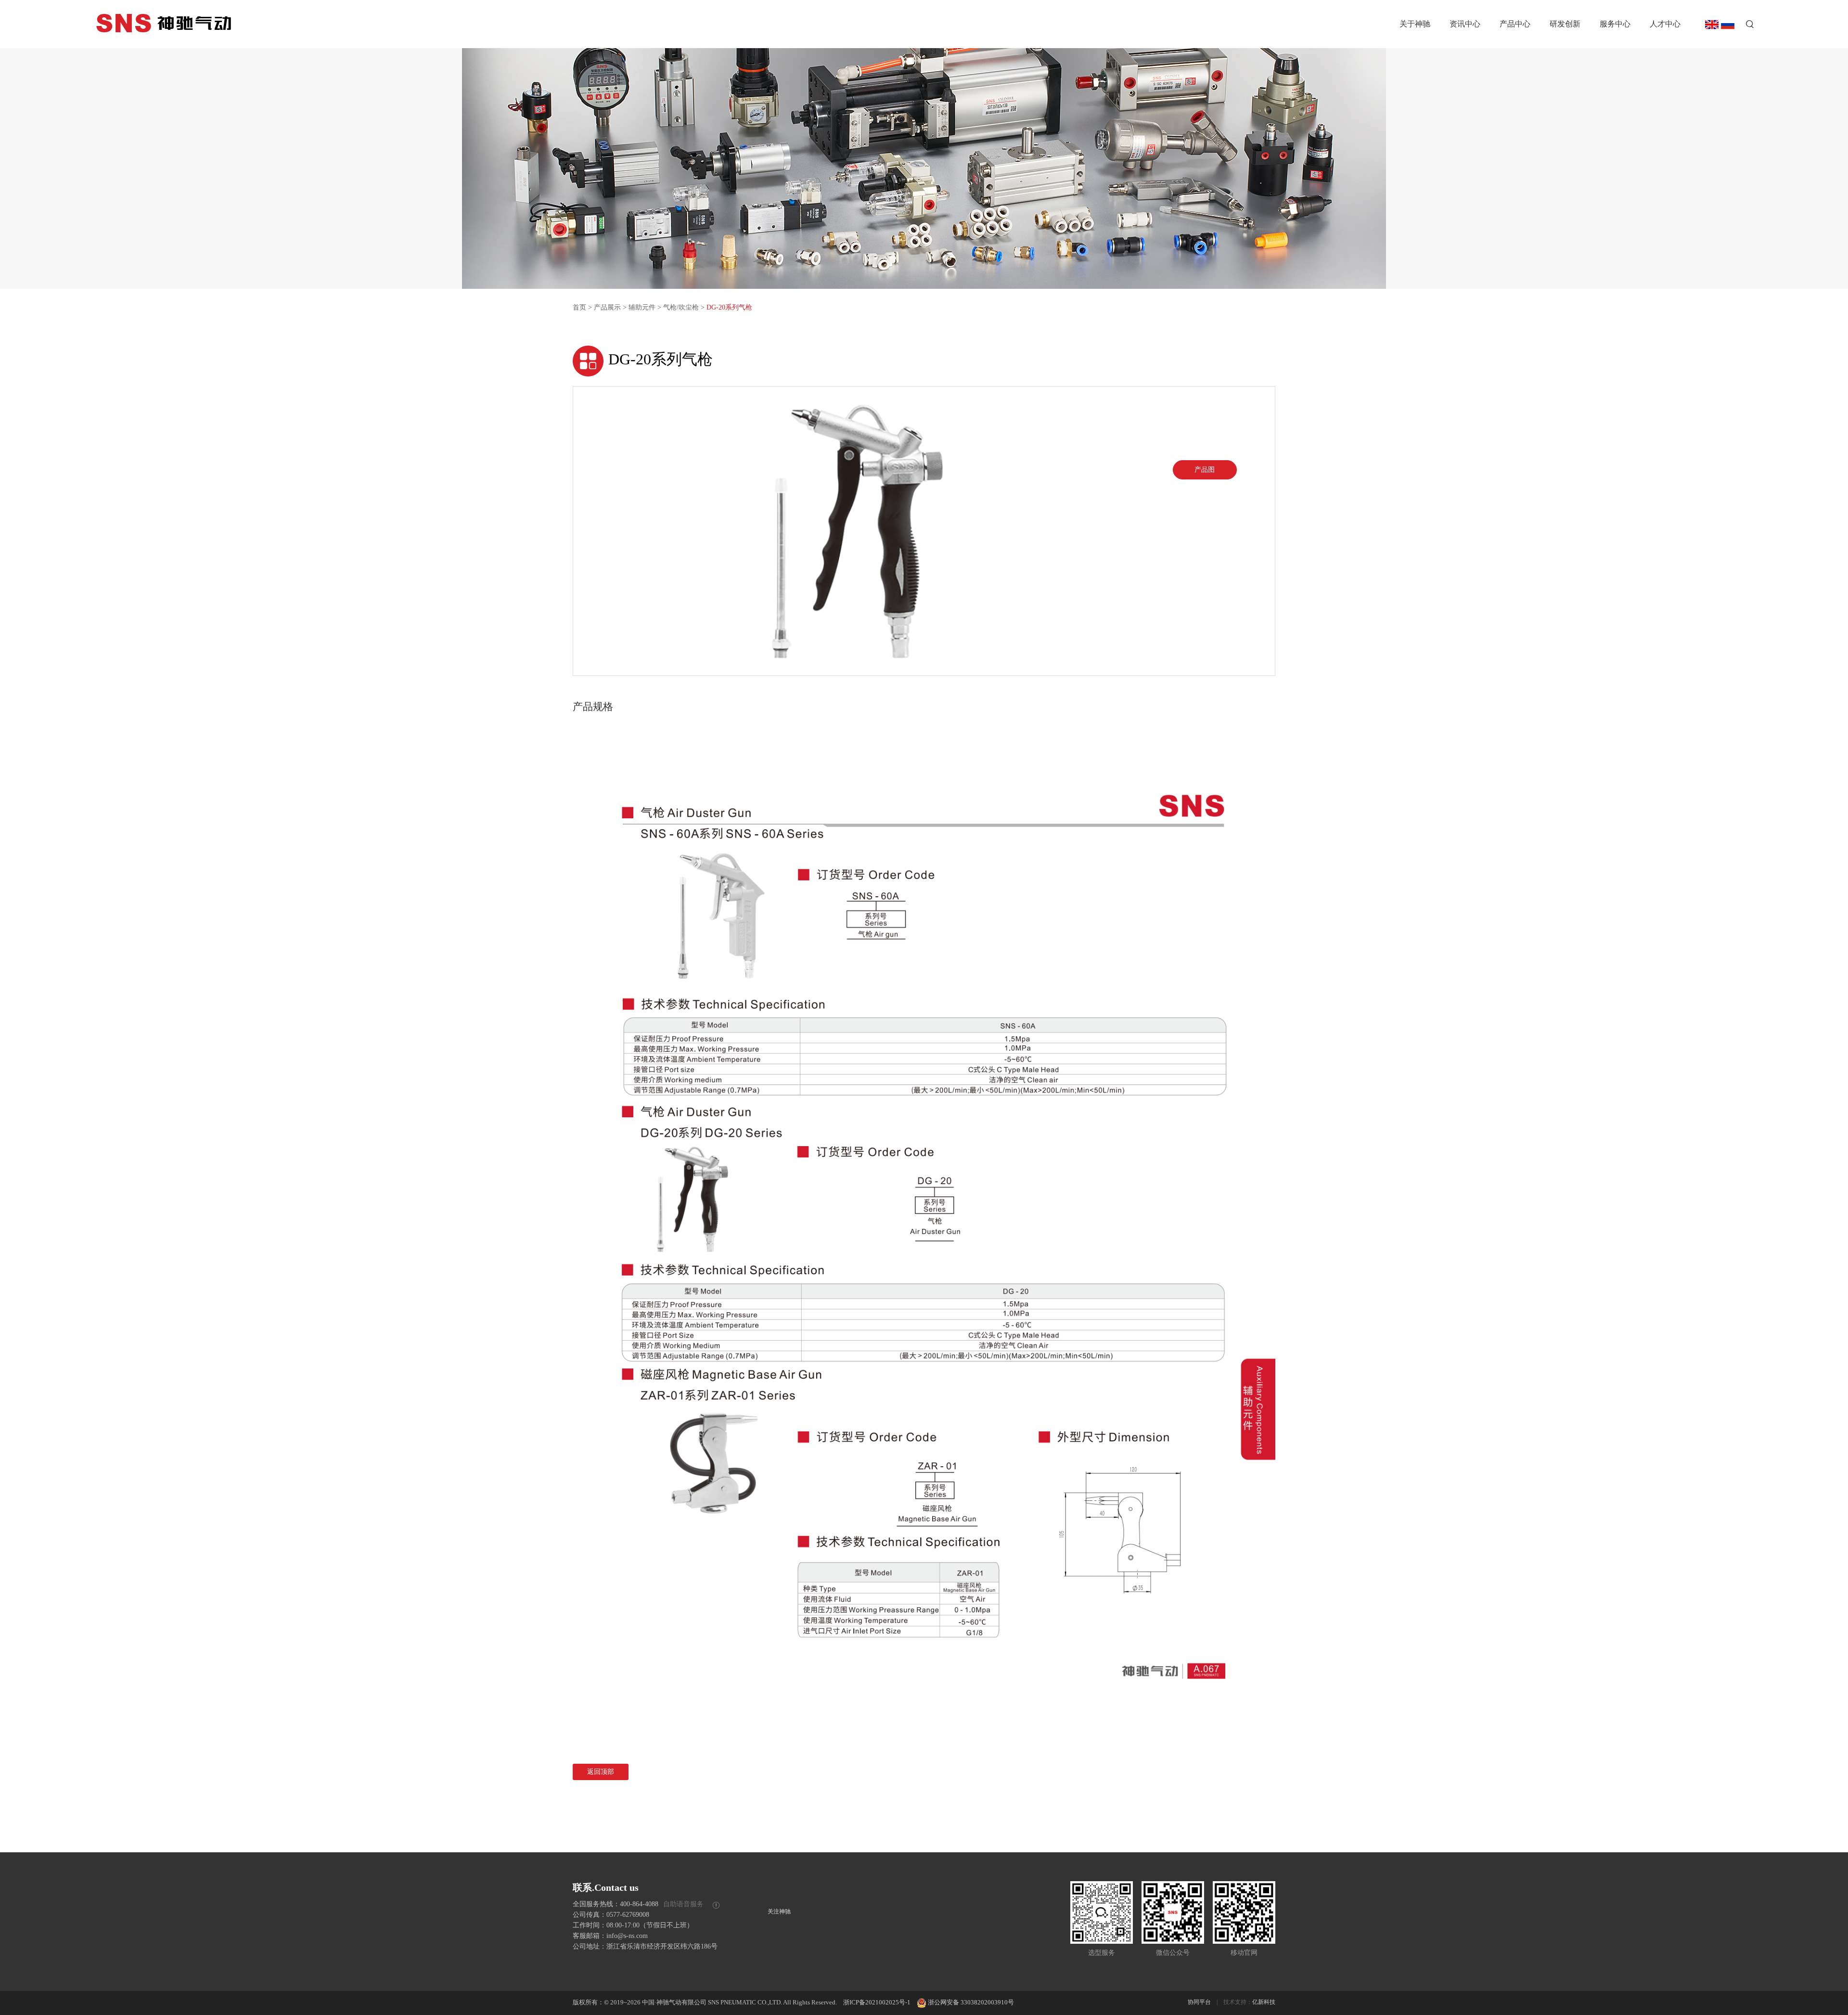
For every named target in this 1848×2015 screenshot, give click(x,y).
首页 (579, 307)
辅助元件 (642, 307)
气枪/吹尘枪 (681, 307)
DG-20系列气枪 (729, 307)
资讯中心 (1465, 24)
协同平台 (1199, 2002)
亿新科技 (1264, 2002)
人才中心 (1665, 24)
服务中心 (1615, 24)
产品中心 (1515, 24)
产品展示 (607, 307)
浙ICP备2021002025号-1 (877, 2002)
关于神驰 (1415, 24)
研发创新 (1565, 24)
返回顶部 (601, 1772)
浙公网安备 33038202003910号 (971, 2002)
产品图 (1205, 470)
